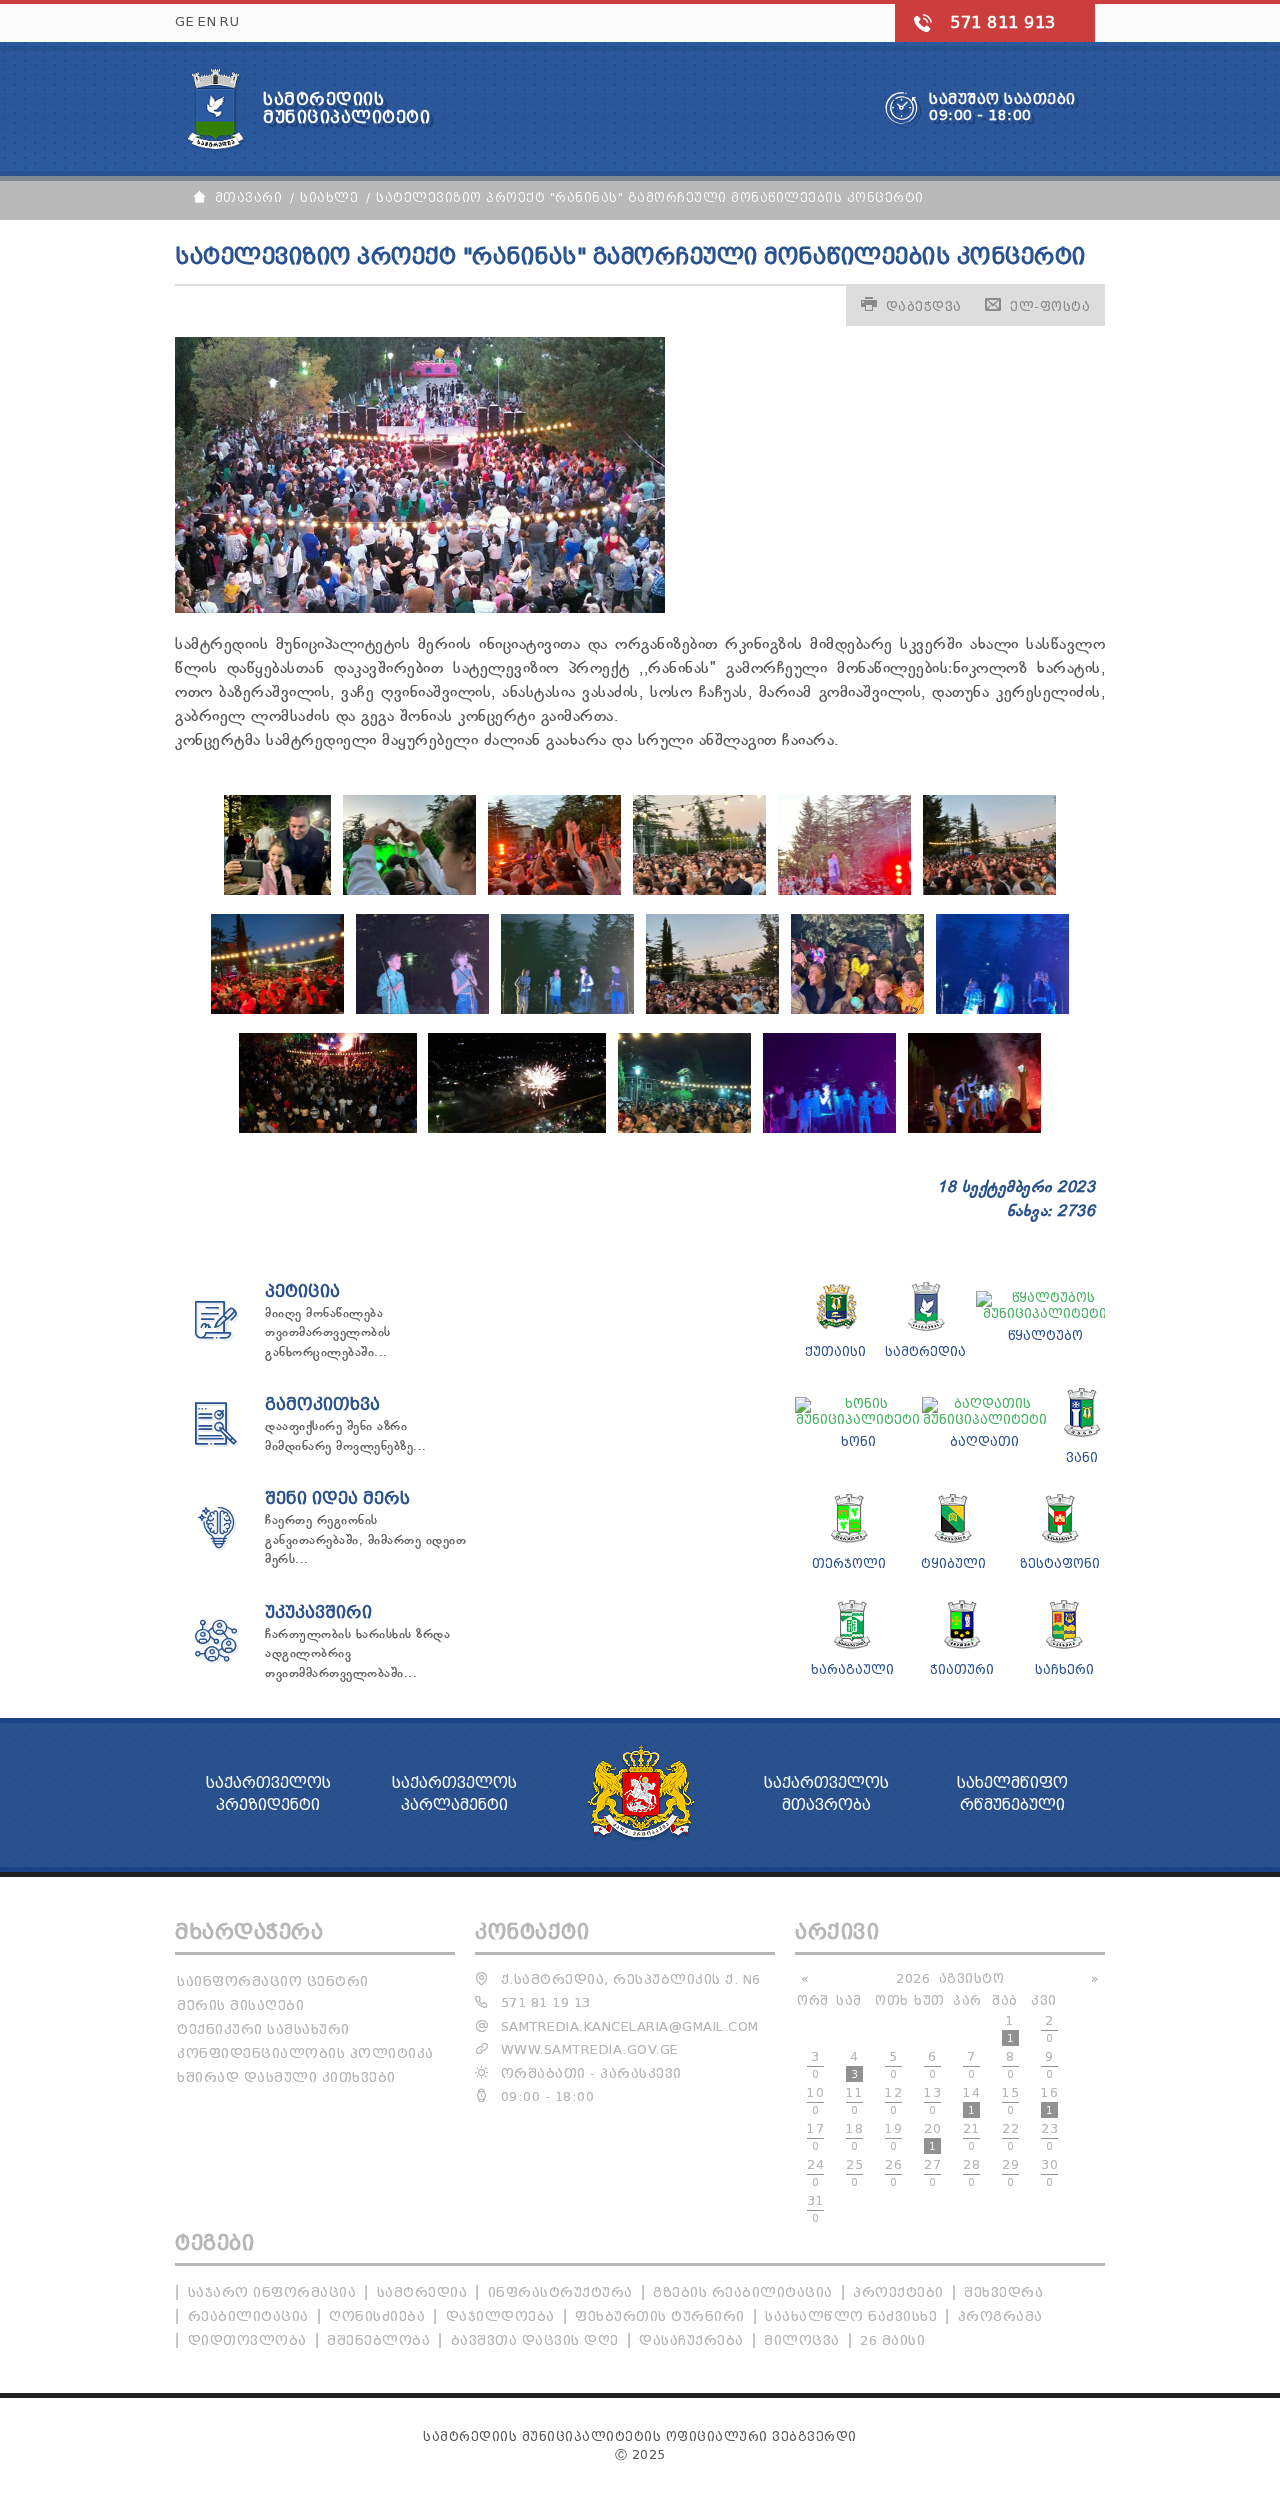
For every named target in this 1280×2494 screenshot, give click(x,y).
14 (971, 2101)
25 (854, 2173)
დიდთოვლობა (247, 2340)
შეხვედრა (1003, 2292)
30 (1049, 2173)
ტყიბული (953, 1563)
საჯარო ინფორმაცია (272, 2292)
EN (207, 21)
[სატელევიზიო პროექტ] (278, 891)
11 (854, 2101)
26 (893, 2173)
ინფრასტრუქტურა (560, 2292)
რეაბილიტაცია (248, 2316)
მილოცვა (802, 2340)
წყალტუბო (1045, 1335)
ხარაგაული (852, 1669)
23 (1049, 2137)
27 (932, 2173)
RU (229, 21)
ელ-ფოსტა (1050, 306)
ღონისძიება (377, 2316)
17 (815, 2137)
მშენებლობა (378, 2340)
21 (971, 2137)
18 (854, 2137)
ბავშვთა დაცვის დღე (535, 2340)
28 (971, 2173)
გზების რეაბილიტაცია (743, 2292)
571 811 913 (1003, 22)
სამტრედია (925, 1351)
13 (932, 2101)
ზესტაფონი (1060, 1563)
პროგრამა (1000, 2316)
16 (1049, 2101)
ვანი (1082, 1457)
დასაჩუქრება (691, 2340)
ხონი (858, 1441)
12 (893, 2101)
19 (893, 2137)
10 (815, 2101)
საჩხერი (1064, 1669)
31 (815, 2209)
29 (1010, 2173)
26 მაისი (892, 2340)
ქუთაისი (835, 1351)
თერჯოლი (849, 1563)
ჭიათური (962, 1669)
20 (932, 2137)
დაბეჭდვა (924, 306)
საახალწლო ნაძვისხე (851, 2316)
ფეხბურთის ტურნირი (660, 2316)
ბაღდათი (984, 1441)
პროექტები (898, 2292)
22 (1010, 2137)
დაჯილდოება (500, 2316)
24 (815, 2173)
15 (1010, 2101)
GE (184, 21)
